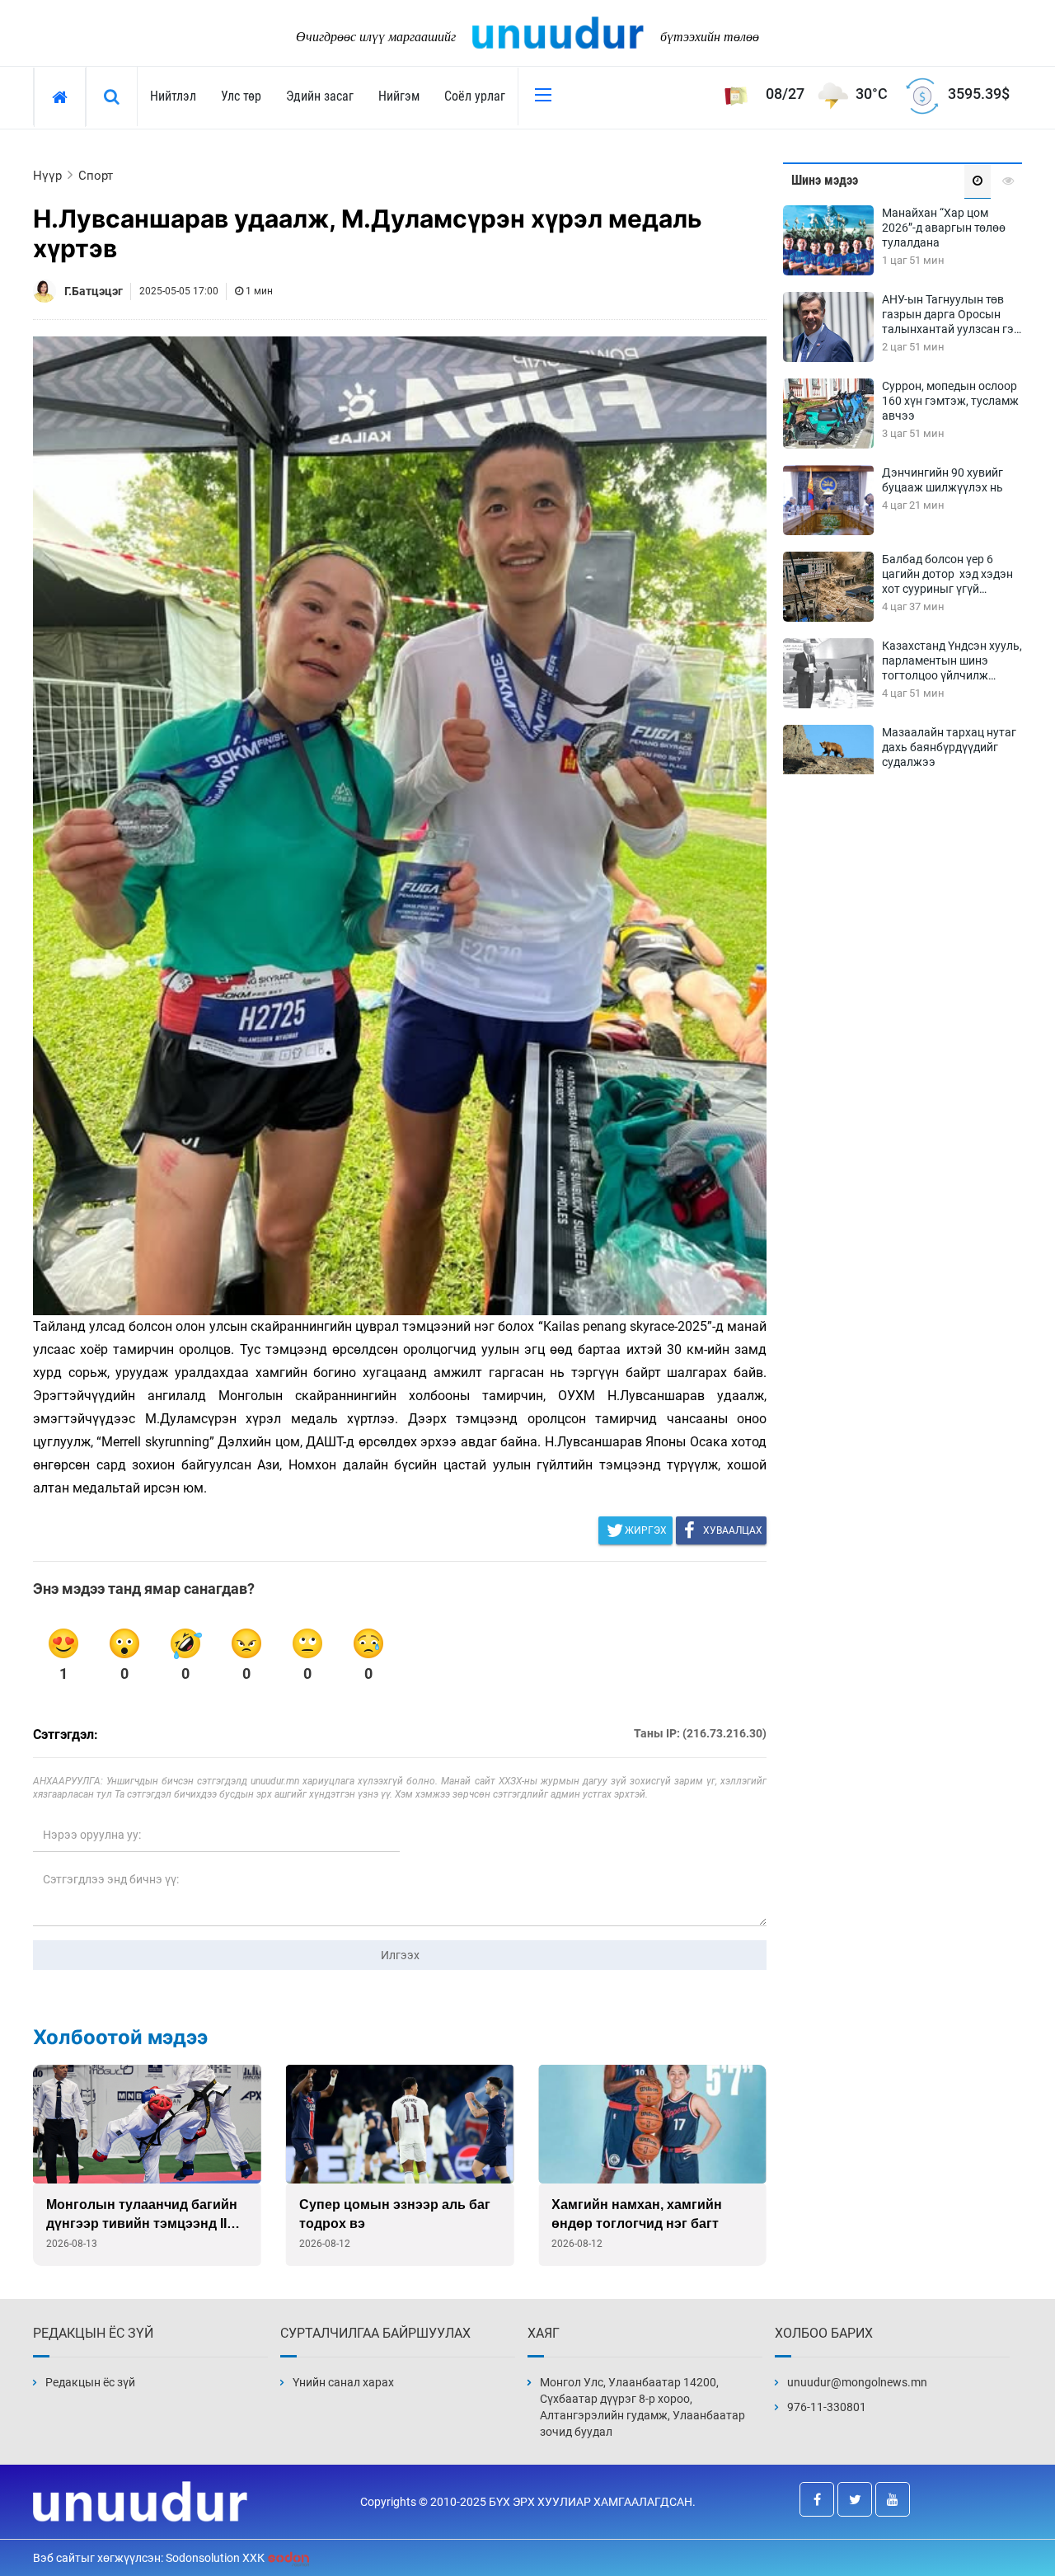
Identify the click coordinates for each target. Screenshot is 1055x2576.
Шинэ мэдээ (825, 180)
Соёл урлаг (475, 96)
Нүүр (47, 176)
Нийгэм (399, 96)
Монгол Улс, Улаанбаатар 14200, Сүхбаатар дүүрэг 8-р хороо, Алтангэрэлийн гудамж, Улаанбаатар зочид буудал (642, 2407)
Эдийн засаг (320, 96)
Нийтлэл (173, 96)
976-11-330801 (827, 2407)
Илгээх (400, 1955)
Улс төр (241, 96)
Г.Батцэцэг (94, 291)
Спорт (96, 176)
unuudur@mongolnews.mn (857, 2382)
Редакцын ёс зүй (90, 2382)
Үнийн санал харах (343, 2382)
